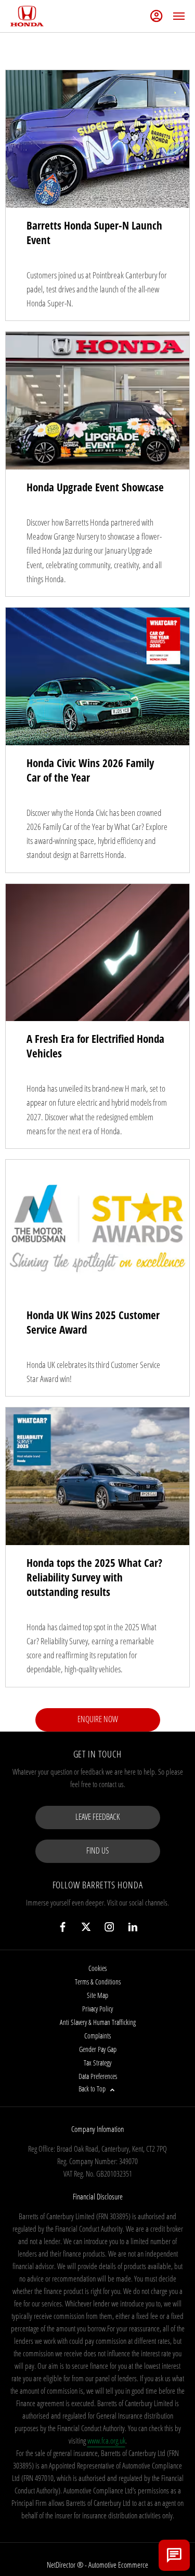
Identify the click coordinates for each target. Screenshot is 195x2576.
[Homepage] (27, 16)
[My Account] (157, 16)
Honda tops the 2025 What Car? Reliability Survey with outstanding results (94, 1577)
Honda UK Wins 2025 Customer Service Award (93, 1322)
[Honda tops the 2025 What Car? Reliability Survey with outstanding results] (97, 1476)
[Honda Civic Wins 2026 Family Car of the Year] (97, 676)
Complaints (97, 2036)
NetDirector (62, 2565)
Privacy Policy (97, 2009)
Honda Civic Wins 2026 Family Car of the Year (90, 770)
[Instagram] (109, 1927)
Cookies (97, 1968)
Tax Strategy (97, 2063)
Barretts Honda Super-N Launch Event (94, 233)
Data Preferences (98, 2076)
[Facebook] (63, 1927)
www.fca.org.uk (106, 2440)
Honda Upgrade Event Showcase (95, 487)
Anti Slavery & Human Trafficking (98, 2022)
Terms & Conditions (98, 1982)
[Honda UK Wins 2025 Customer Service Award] (97, 1229)
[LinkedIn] (133, 1927)
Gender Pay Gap (98, 2049)
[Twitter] (86, 1927)
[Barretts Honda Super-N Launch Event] (97, 139)
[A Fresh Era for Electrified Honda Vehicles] (97, 953)
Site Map (97, 1995)
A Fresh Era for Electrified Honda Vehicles (95, 1046)
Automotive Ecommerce (118, 2565)
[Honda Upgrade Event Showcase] (97, 401)
